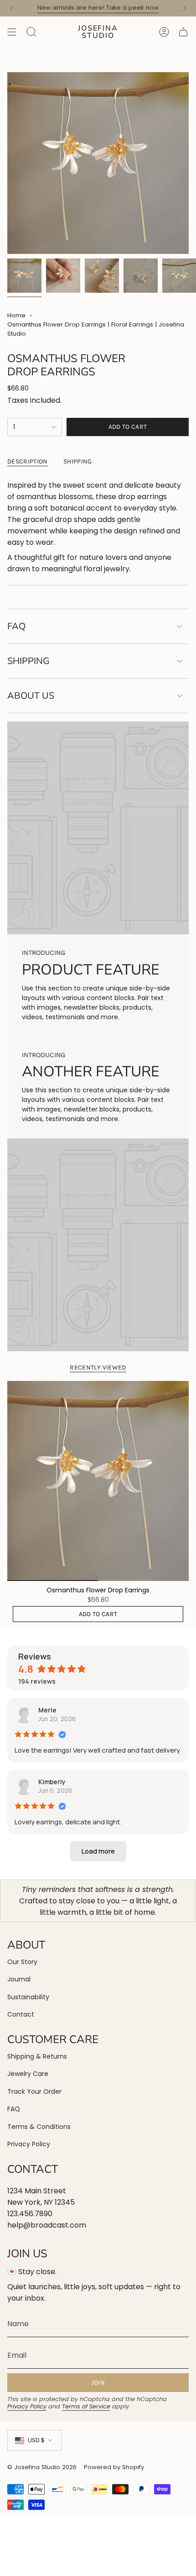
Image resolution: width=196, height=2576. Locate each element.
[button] (98, 1851)
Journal (19, 1979)
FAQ (16, 626)
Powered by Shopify (114, 2467)
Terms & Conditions (39, 2127)
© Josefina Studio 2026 (42, 2467)
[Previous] (11, 8)
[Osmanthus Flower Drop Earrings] (98, 1481)
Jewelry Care (28, 2074)
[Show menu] (12, 32)
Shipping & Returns (37, 2056)
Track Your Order (34, 2091)
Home (16, 315)
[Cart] (183, 32)
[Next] (185, 8)
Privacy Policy (29, 2144)
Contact (21, 2014)
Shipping (28, 661)
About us (31, 696)
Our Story (22, 1962)
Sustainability (28, 1997)
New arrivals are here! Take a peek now (98, 8)
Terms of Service (86, 2406)
